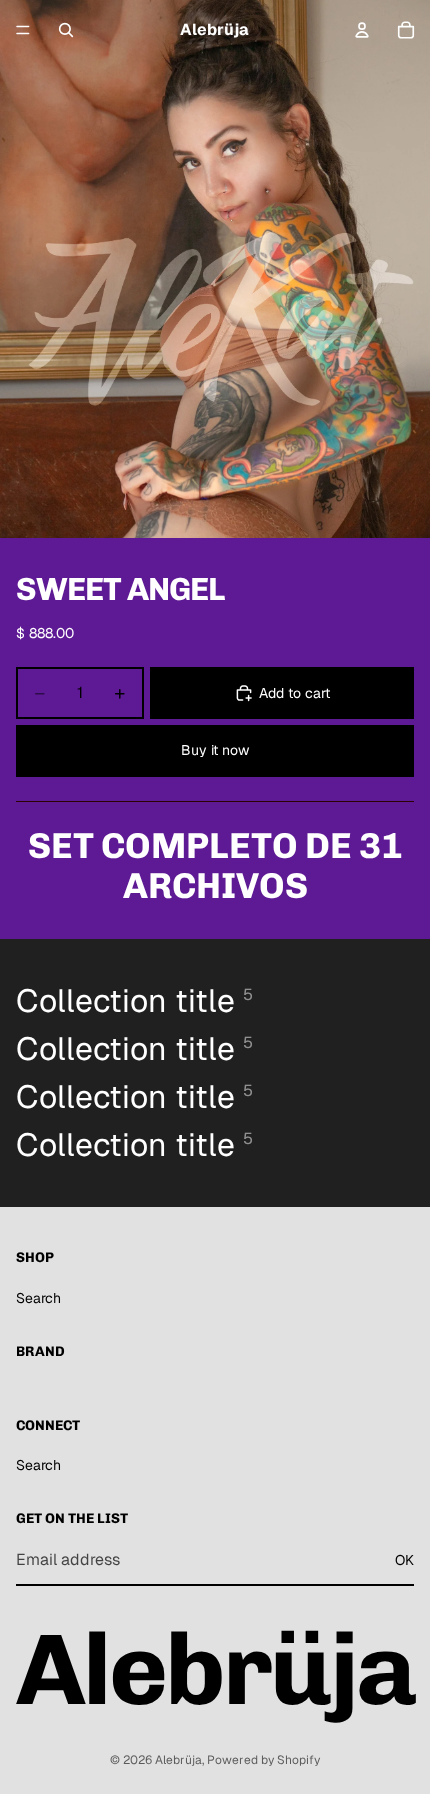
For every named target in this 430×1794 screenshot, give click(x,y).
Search (38, 1298)
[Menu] (23, 30)
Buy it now (215, 750)
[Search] (66, 30)
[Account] (362, 30)
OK (404, 1560)
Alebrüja (178, 1760)
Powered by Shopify (263, 1760)
